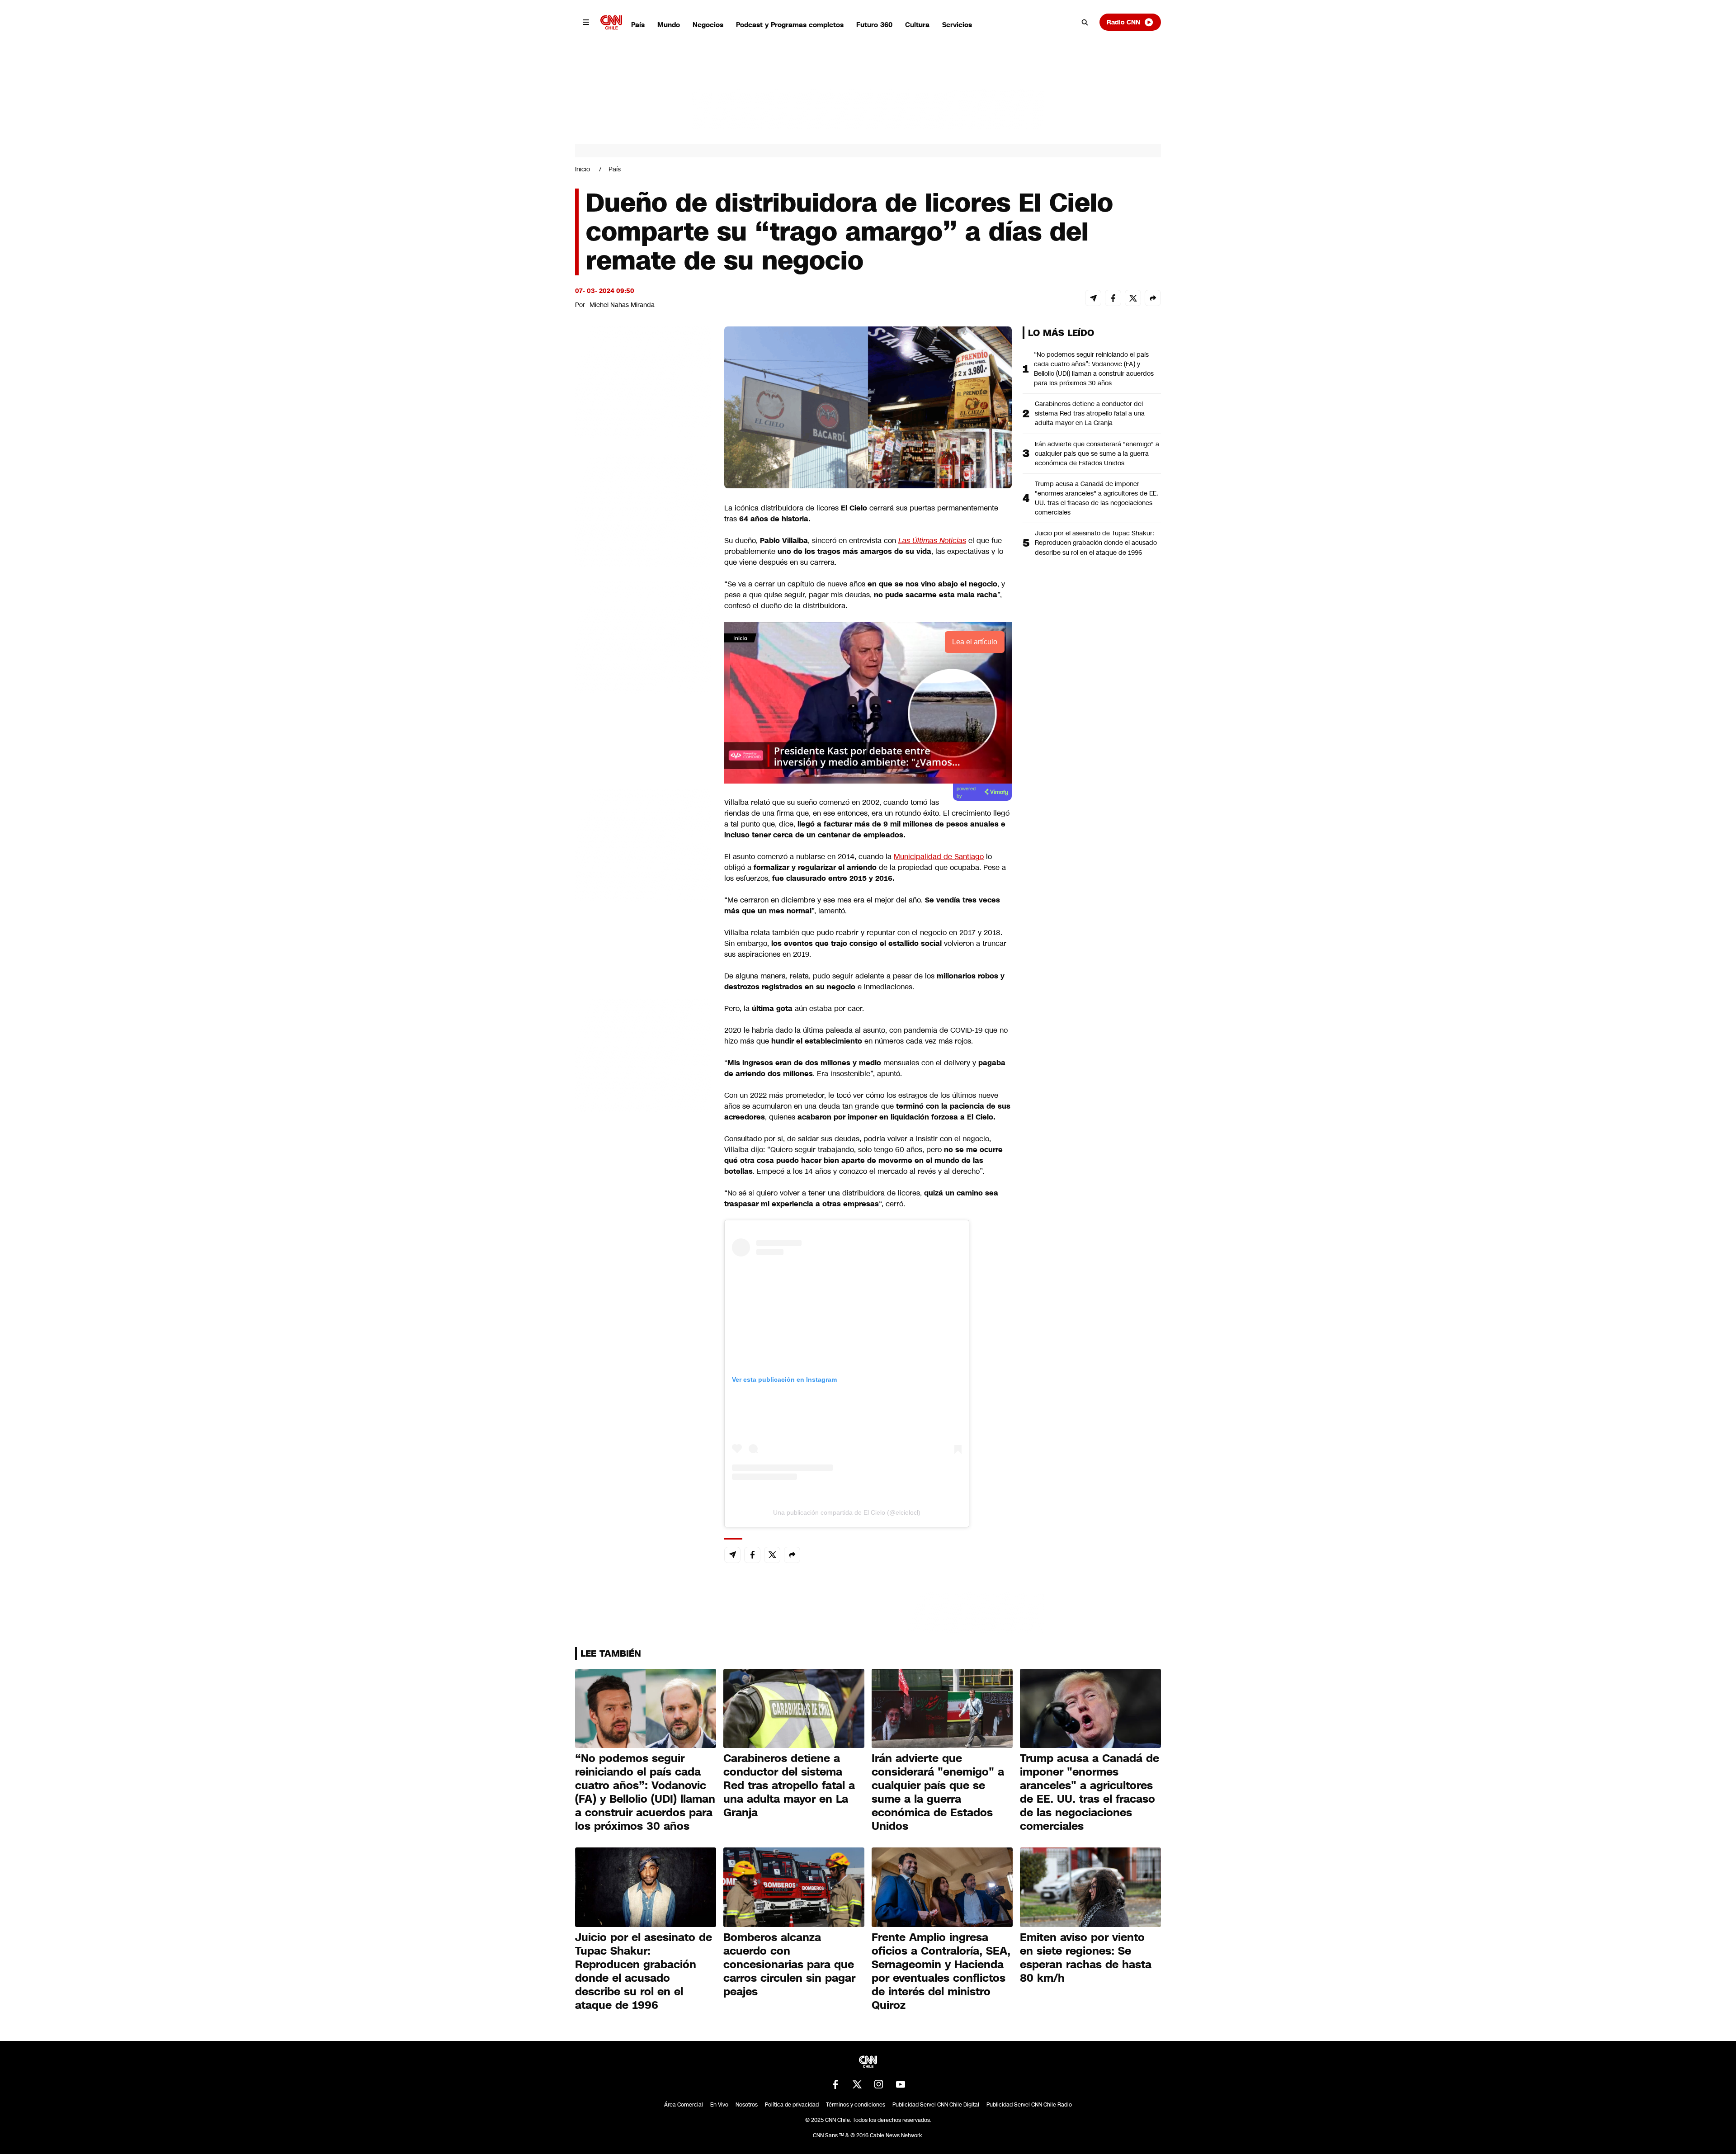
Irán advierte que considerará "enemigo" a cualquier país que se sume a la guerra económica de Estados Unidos (1097, 453)
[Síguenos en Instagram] (879, 2084)
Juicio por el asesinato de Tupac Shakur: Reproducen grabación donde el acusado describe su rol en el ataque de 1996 (1096, 543)
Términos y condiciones (856, 2105)
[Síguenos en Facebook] (835, 2084)
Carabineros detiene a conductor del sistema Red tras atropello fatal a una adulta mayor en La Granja (1090, 413)
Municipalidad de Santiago (939, 857)
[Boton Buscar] (1085, 22)
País (638, 25)
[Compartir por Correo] (1093, 298)
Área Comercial (684, 2105)
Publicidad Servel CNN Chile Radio (1029, 2105)
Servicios (957, 25)
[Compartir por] (1153, 298)
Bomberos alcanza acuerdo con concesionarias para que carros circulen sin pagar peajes (789, 1965)
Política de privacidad (792, 2105)
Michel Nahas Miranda (622, 305)
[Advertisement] (643, 845)
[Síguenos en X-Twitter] (857, 2084)
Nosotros (747, 2105)
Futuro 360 (874, 25)
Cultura (917, 25)
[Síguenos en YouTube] (901, 2084)
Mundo (669, 25)
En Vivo (719, 2105)
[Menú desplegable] (586, 22)
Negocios (708, 25)
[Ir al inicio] (611, 22)
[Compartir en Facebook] (1113, 298)
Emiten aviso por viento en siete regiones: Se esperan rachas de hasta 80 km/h (1086, 1958)
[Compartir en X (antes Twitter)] (1133, 298)
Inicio (583, 169)
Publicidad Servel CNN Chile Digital (936, 2105)
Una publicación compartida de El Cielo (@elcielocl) (847, 1512)
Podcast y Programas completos (790, 25)
